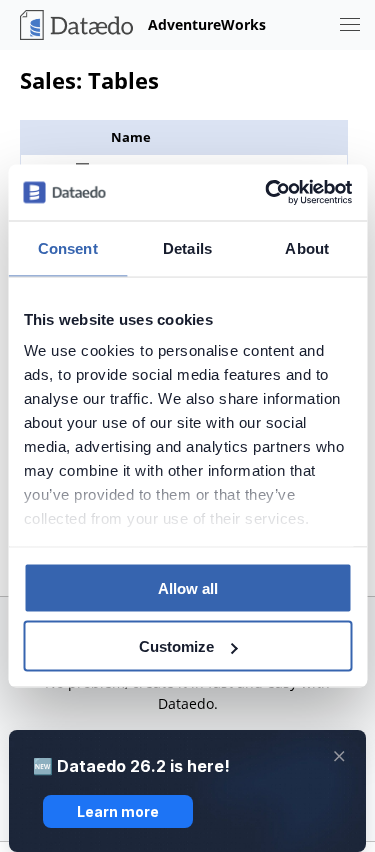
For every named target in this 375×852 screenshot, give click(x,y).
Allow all (188, 587)
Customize (176, 646)
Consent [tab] (68, 247)
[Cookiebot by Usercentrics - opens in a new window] (267, 193)
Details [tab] (187, 247)
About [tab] (307, 247)
